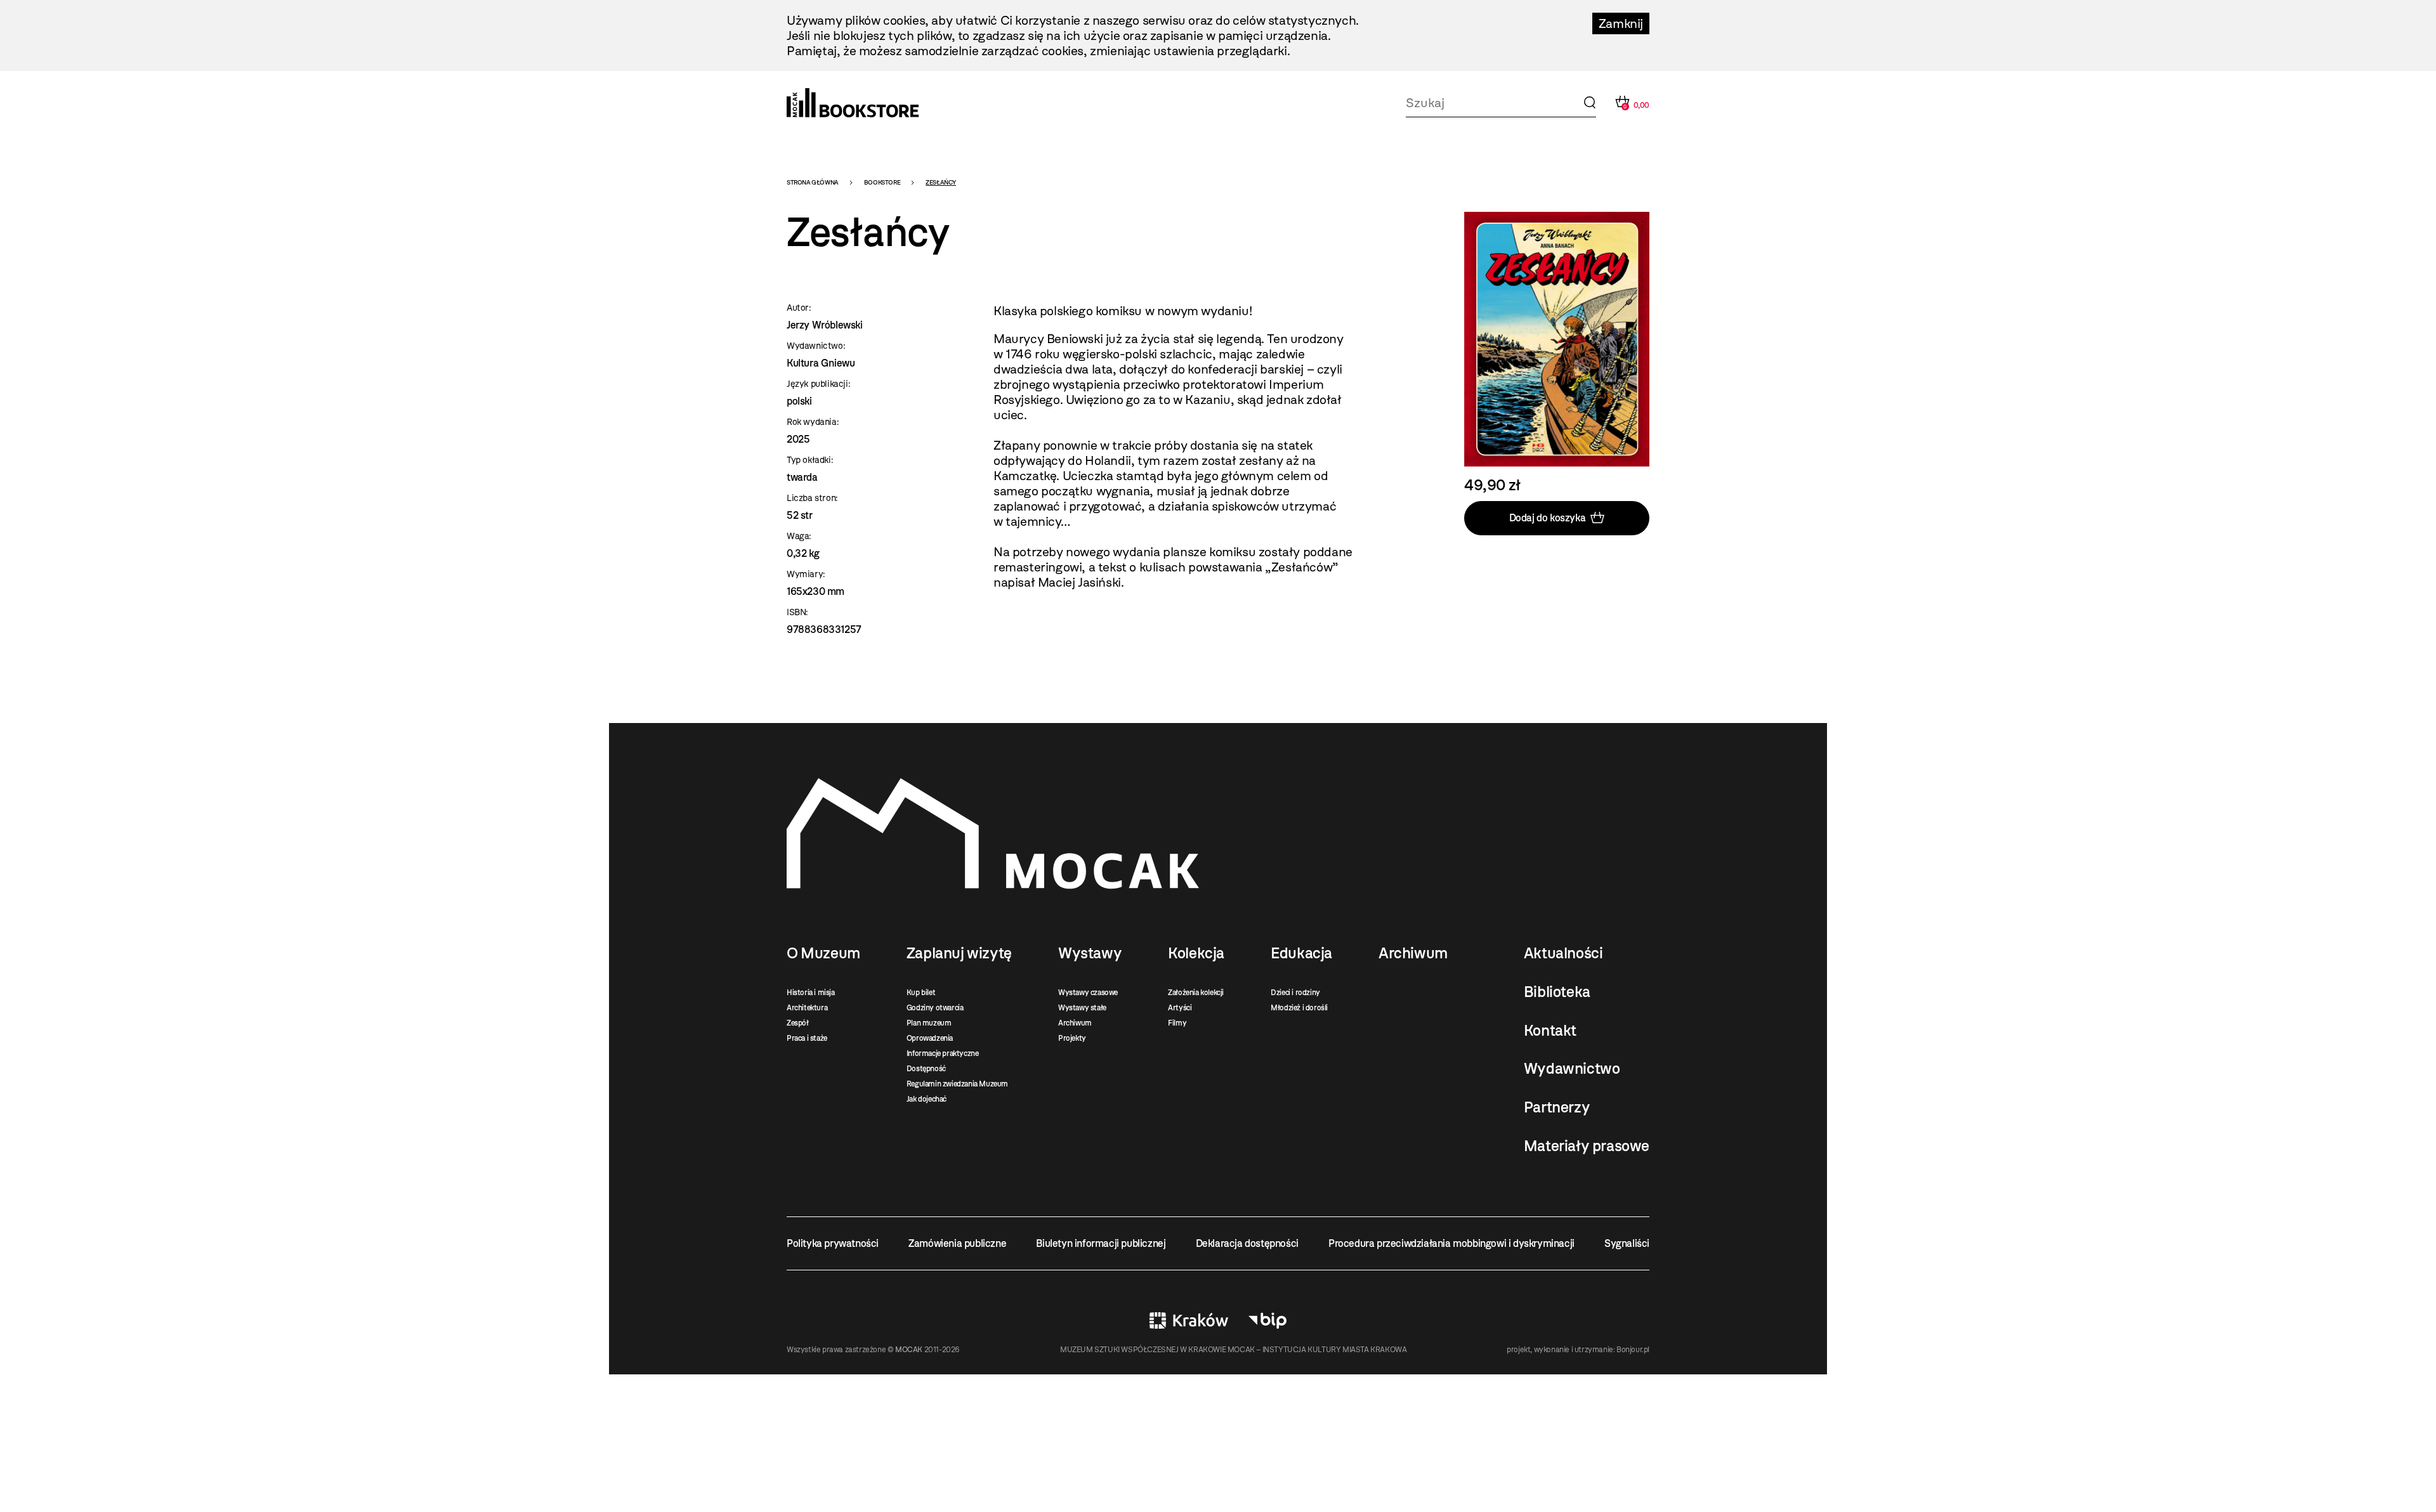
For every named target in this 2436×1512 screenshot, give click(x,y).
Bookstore (882, 182)
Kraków (1189, 1320)
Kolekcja (1196, 953)
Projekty (1072, 1038)
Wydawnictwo (1572, 1069)
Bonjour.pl (1633, 1350)
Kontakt (1550, 1031)
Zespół (798, 1023)
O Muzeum (823, 953)
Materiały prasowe (1587, 1146)
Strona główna (813, 182)
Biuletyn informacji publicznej (1101, 1243)
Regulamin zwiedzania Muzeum (957, 1084)
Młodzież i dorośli (1299, 1008)
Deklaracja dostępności (1247, 1243)
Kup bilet (921, 993)
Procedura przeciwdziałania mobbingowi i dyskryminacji (1451, 1243)
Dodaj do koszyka (1548, 518)
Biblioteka (1557, 992)
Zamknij (1621, 23)
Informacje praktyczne (943, 1053)
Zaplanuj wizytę (959, 953)
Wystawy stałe (1082, 1008)
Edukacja (1301, 953)
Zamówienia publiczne (957, 1243)
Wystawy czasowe (1088, 993)
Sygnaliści (1627, 1243)
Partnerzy (1557, 1107)
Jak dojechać (927, 1099)
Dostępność (926, 1069)
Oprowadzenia (930, 1038)
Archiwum (1075, 1023)
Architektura (807, 1008)
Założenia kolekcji (1196, 993)
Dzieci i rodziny (1295, 993)
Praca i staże (807, 1038)
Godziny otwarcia (935, 1008)
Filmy (1177, 1023)
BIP (1267, 1320)
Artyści (1180, 1008)
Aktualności (1563, 953)
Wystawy (1090, 953)
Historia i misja (811, 993)
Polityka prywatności (833, 1243)
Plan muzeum (929, 1023)
